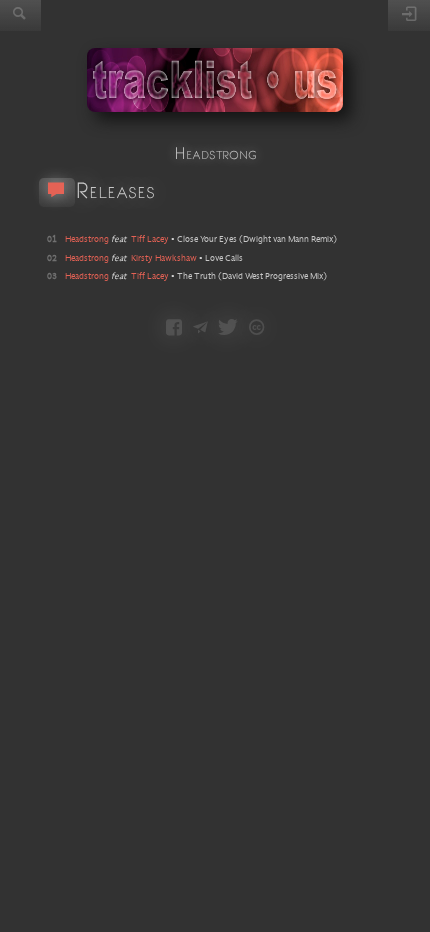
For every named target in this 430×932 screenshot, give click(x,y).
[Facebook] (174, 329)
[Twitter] (228, 329)
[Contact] (200, 329)
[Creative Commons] (256, 329)
